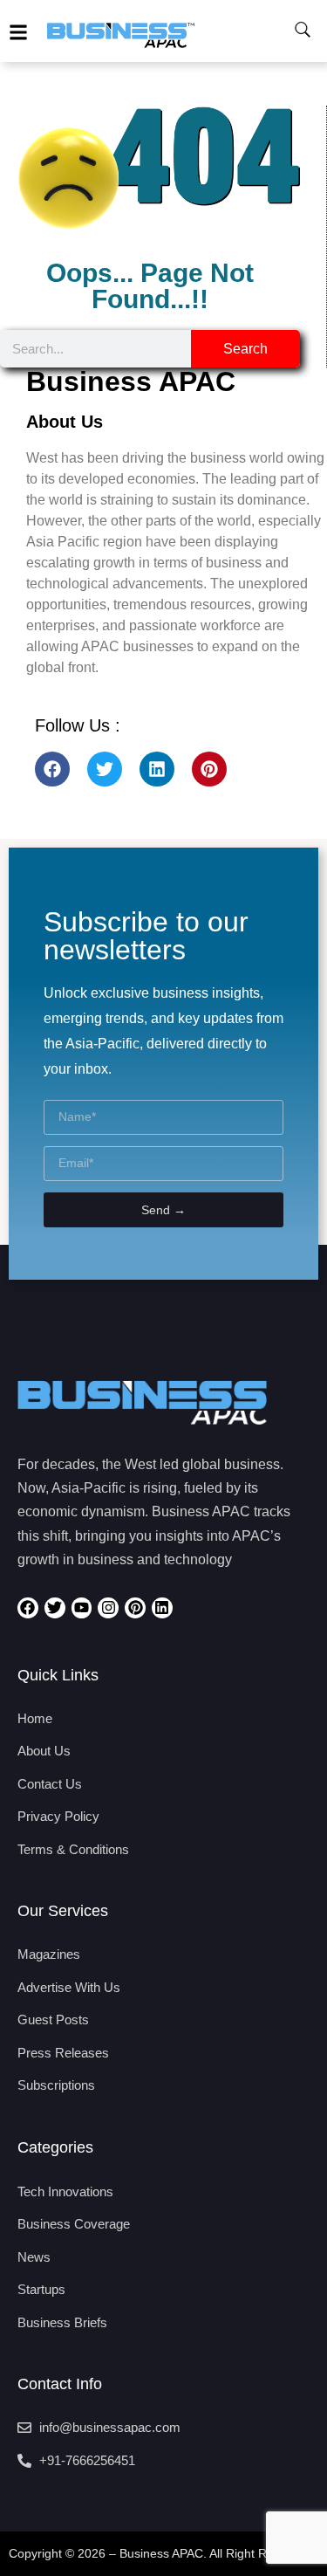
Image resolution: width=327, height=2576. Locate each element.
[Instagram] (108, 1608)
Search (245, 349)
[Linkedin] (157, 769)
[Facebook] (52, 769)
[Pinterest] (209, 769)
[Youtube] (82, 1608)
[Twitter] (105, 769)
